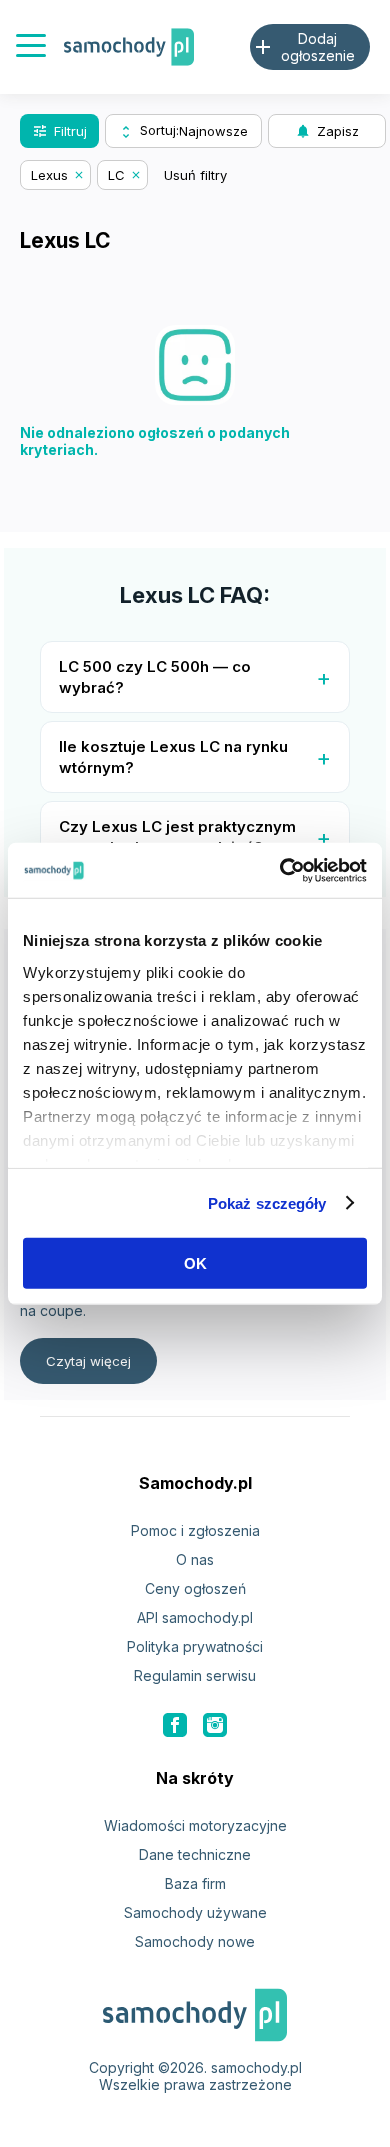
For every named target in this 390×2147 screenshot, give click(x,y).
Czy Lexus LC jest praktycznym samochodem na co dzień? (177, 837)
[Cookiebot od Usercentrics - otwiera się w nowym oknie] (280, 870)
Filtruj (59, 131)
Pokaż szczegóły (267, 1202)
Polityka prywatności (195, 1646)
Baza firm (195, 1883)
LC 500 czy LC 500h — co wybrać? (155, 677)
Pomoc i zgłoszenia (195, 1530)
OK (195, 1263)
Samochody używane (195, 1912)
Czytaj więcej (88, 1361)
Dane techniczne (195, 1854)
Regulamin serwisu (195, 1675)
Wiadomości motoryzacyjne (195, 1825)
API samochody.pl (195, 1617)
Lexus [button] (49, 175)
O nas (195, 1559)
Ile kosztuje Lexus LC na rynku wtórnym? (173, 757)
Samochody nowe (195, 1941)
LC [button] (116, 175)
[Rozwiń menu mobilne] (31, 47)
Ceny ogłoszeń (195, 1588)
